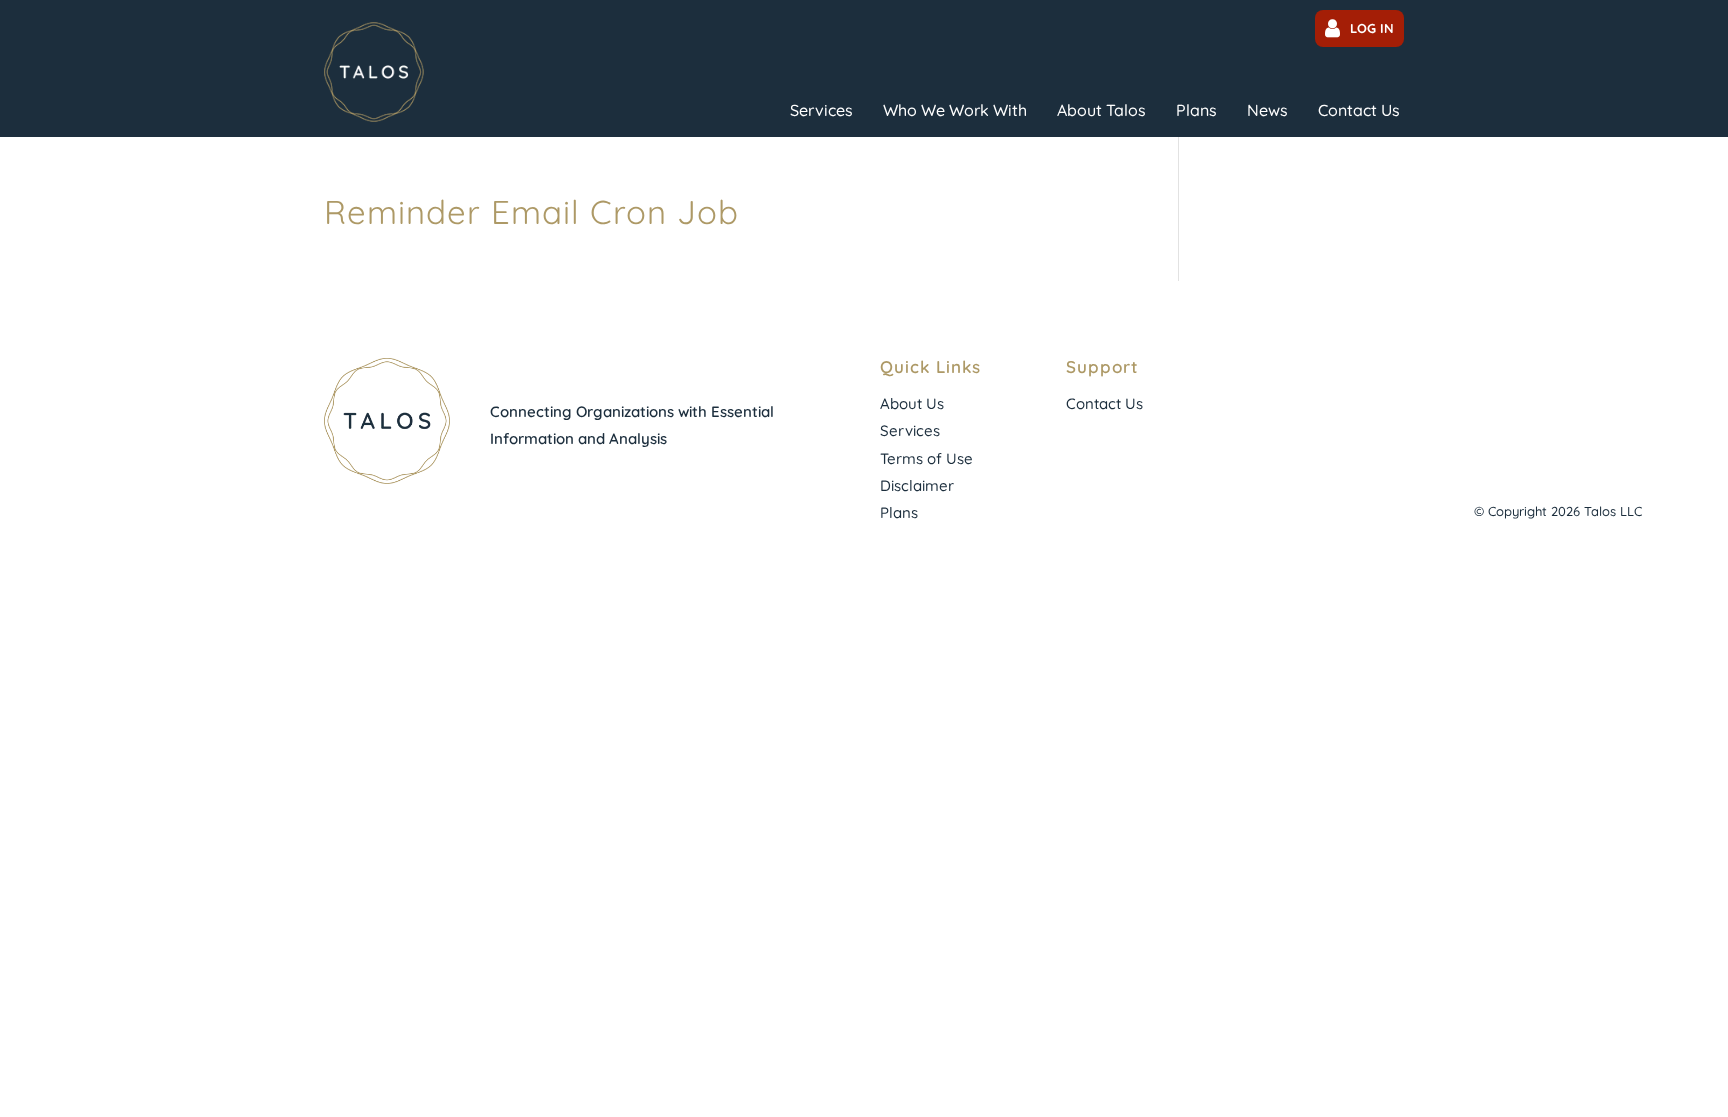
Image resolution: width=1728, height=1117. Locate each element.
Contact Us (1359, 110)
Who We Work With (955, 110)
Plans (1196, 110)
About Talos (1101, 110)
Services (821, 110)
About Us (912, 403)
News (1267, 110)
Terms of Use (926, 458)
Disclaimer (917, 485)
